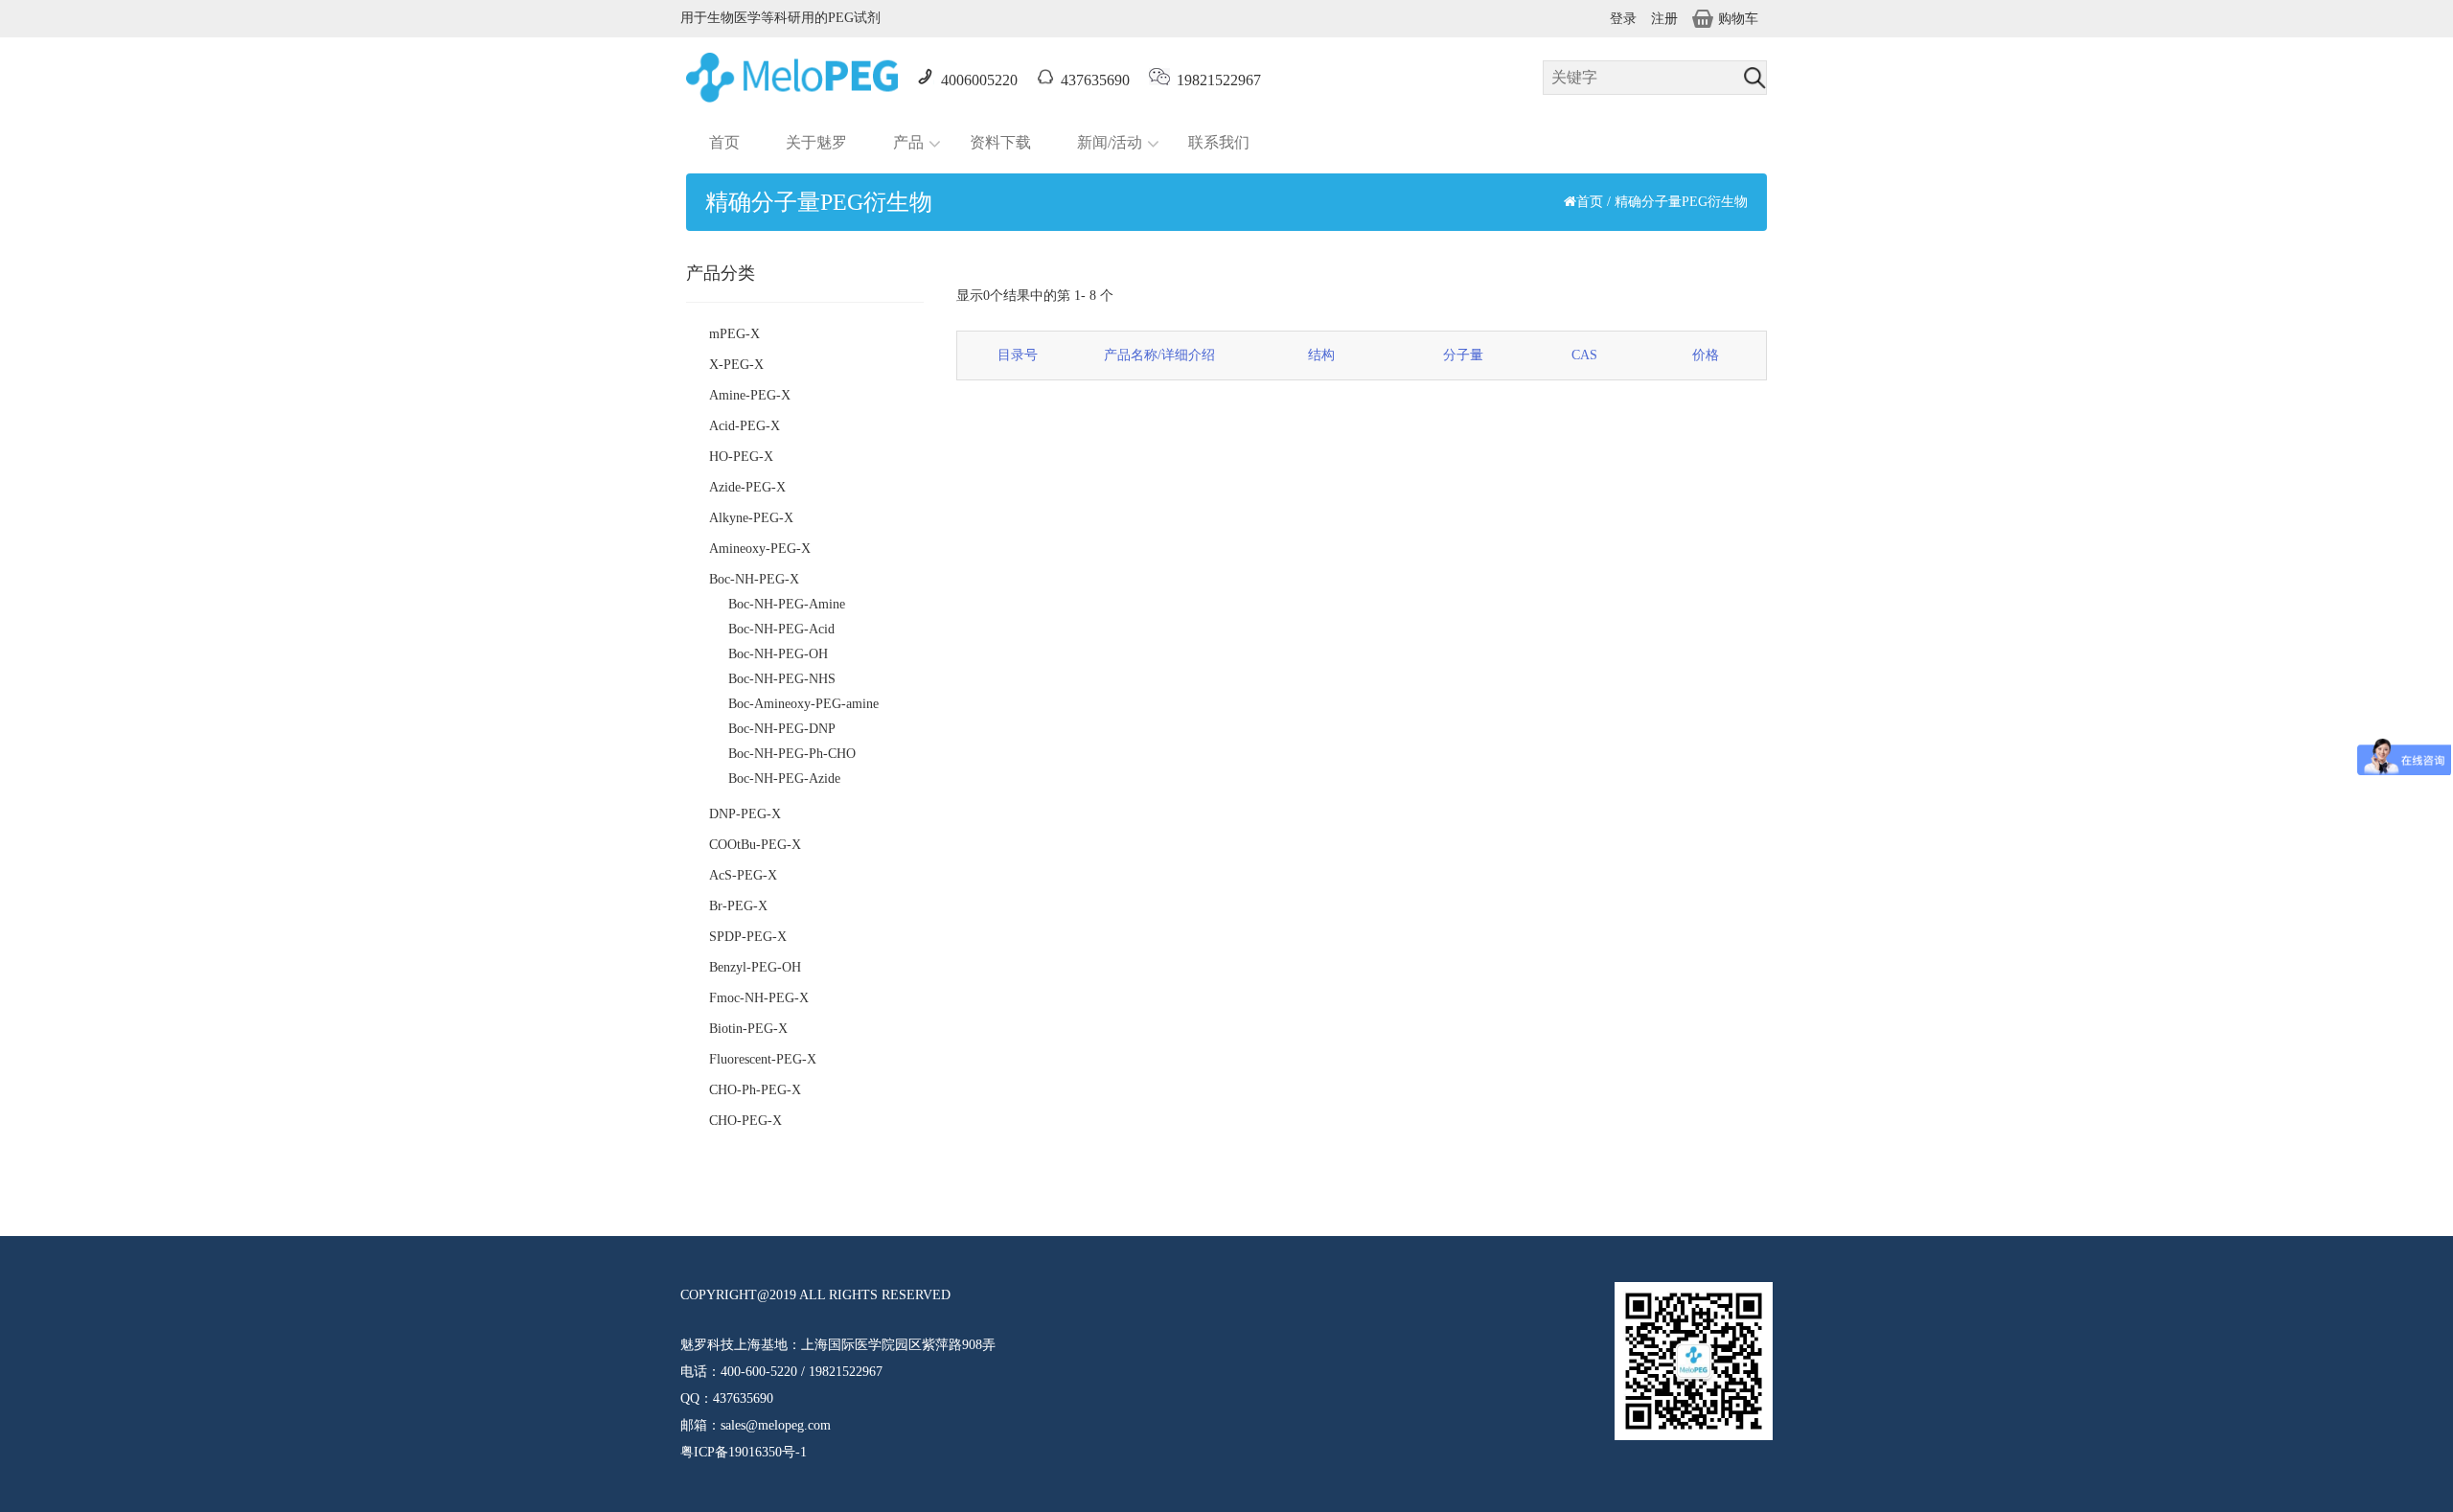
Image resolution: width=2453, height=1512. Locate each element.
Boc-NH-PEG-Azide (784, 779)
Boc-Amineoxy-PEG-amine (803, 704)
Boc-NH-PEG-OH (778, 654)
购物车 (1738, 19)
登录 (1623, 19)
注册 (1664, 19)
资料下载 (1000, 142)
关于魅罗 (816, 142)
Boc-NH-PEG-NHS (782, 679)
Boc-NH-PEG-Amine (787, 604)
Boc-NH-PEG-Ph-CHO (792, 754)
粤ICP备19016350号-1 (744, 1452)
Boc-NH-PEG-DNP (782, 729)
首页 (724, 142)
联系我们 (1219, 142)
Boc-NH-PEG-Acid (781, 629)
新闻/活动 (1110, 142)
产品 (908, 142)
